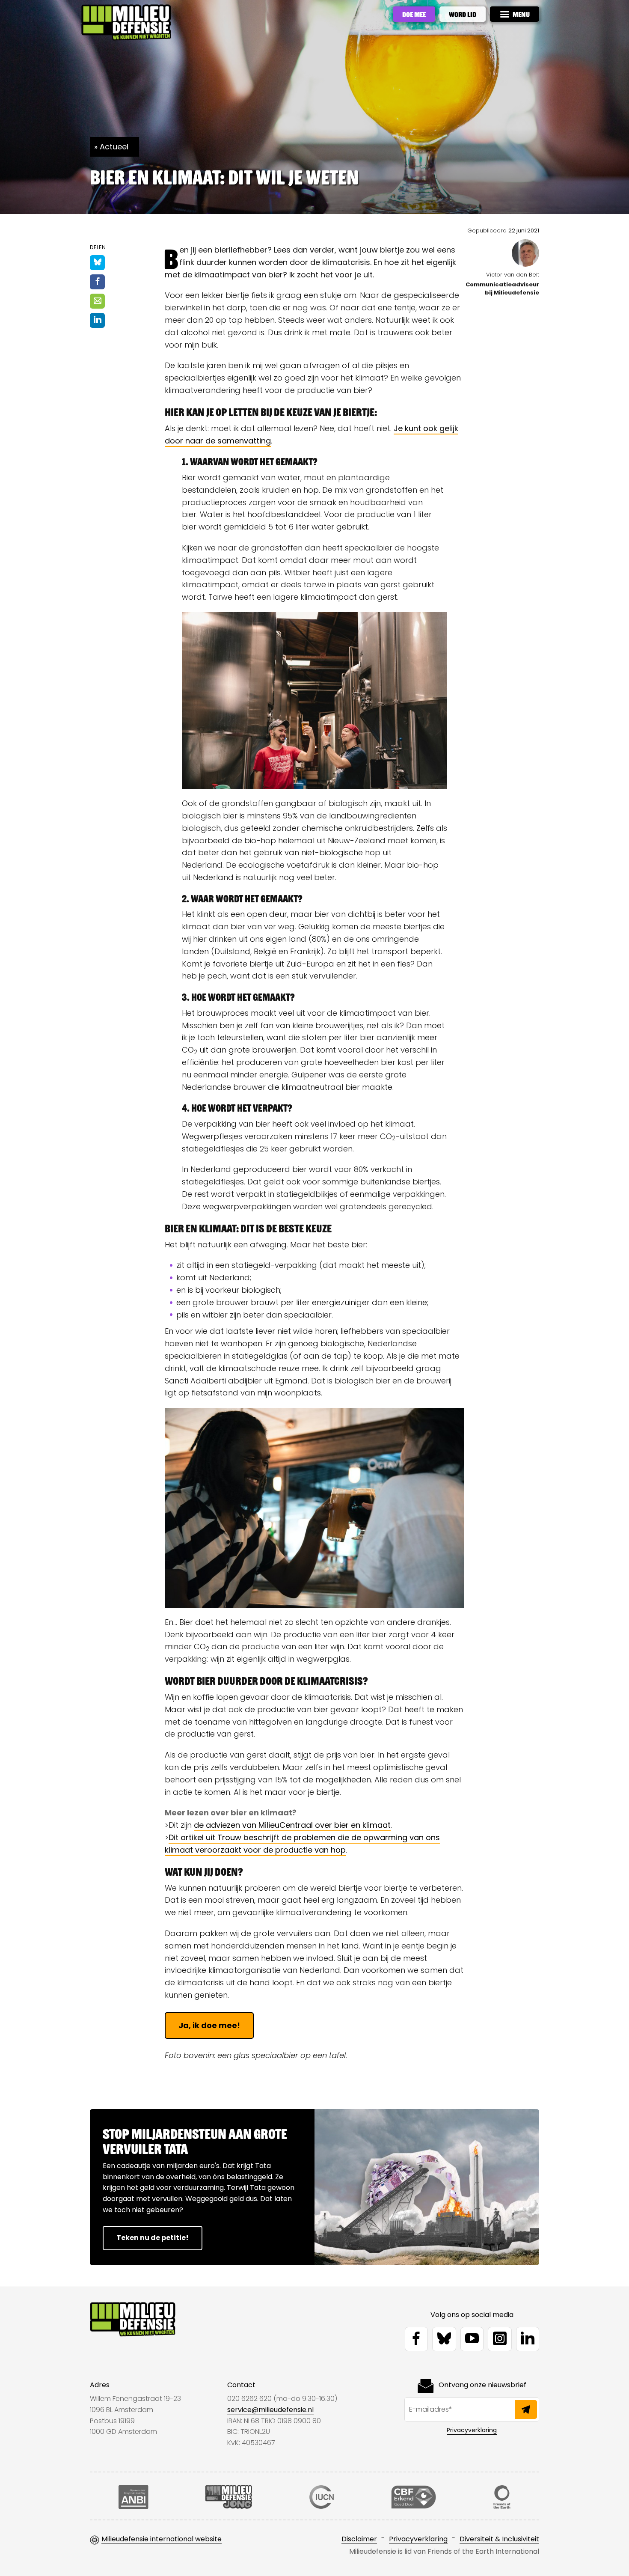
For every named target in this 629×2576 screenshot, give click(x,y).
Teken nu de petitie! (153, 2238)
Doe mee (414, 14)
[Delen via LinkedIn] (97, 320)
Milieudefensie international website (162, 2539)
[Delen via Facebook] (97, 282)
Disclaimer (359, 2539)
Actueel (114, 147)
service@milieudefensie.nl (270, 2410)
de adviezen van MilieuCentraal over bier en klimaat (292, 1825)
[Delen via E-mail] (97, 301)
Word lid (463, 14)
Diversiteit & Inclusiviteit (499, 2539)
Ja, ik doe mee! (209, 2025)
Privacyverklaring (472, 2430)
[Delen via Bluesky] (97, 263)
